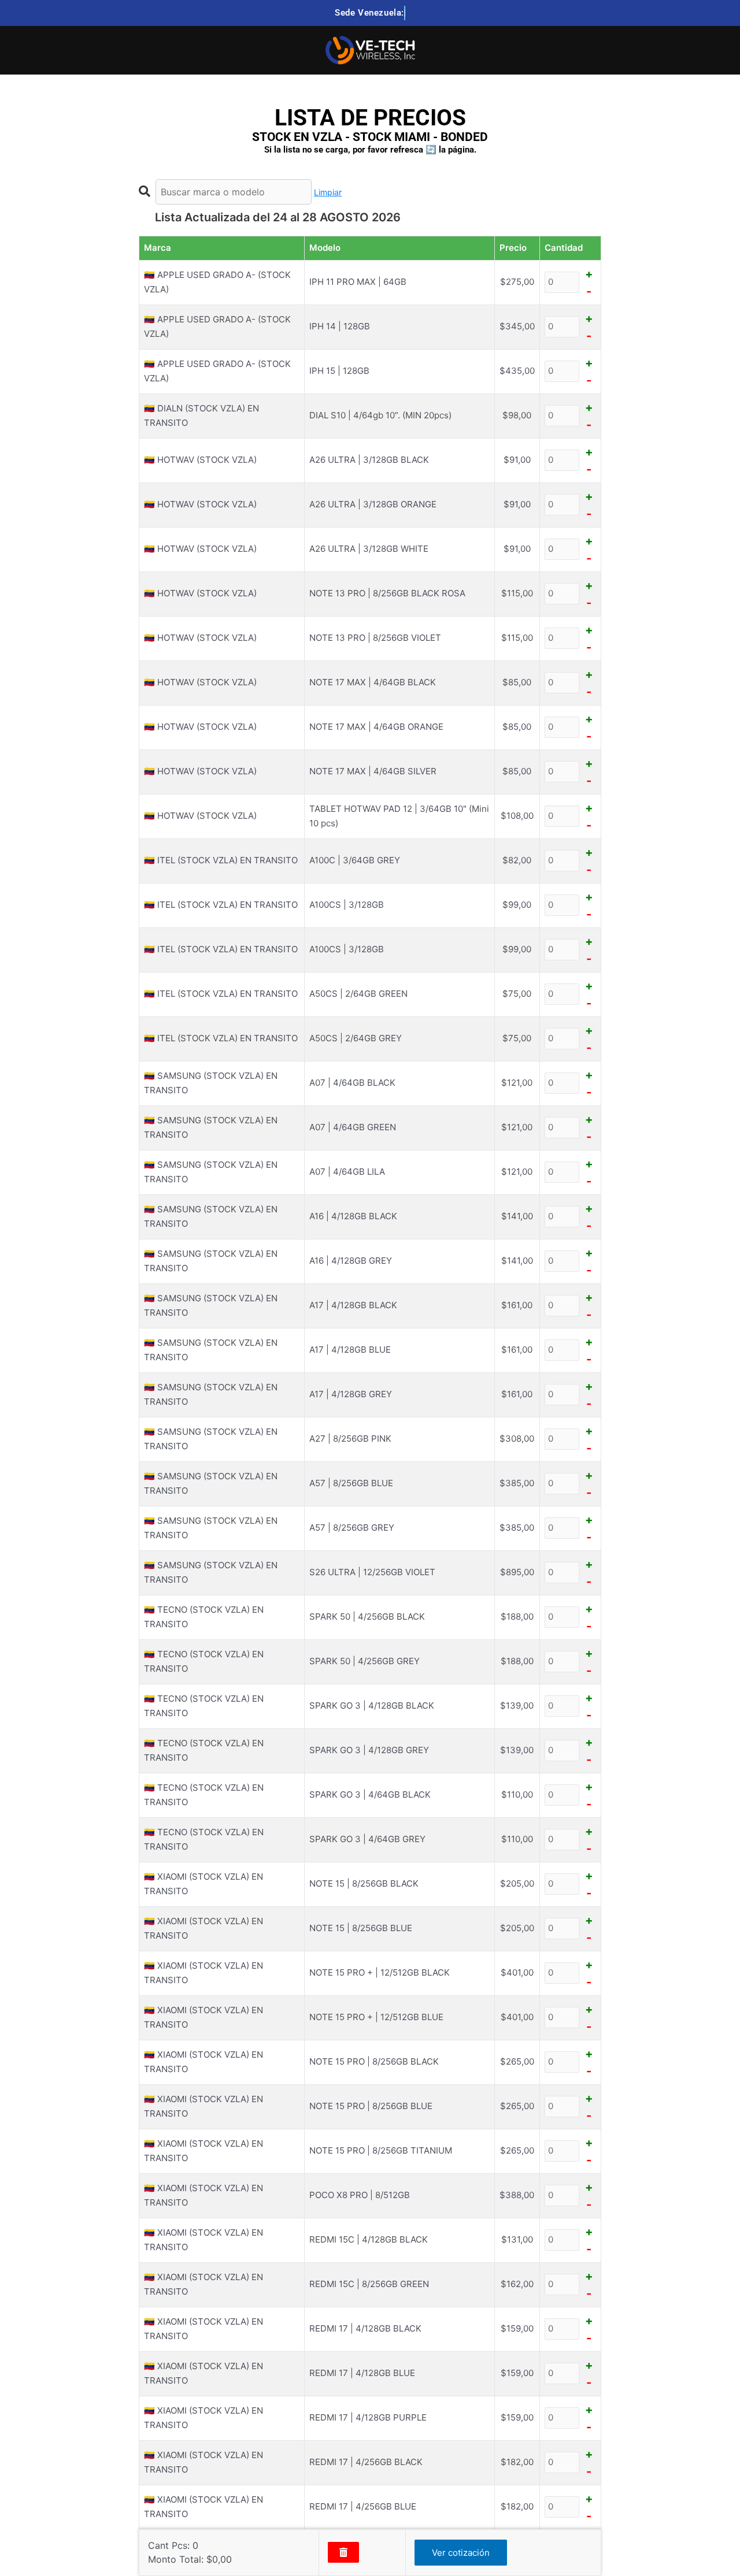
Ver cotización (461, 2553)
